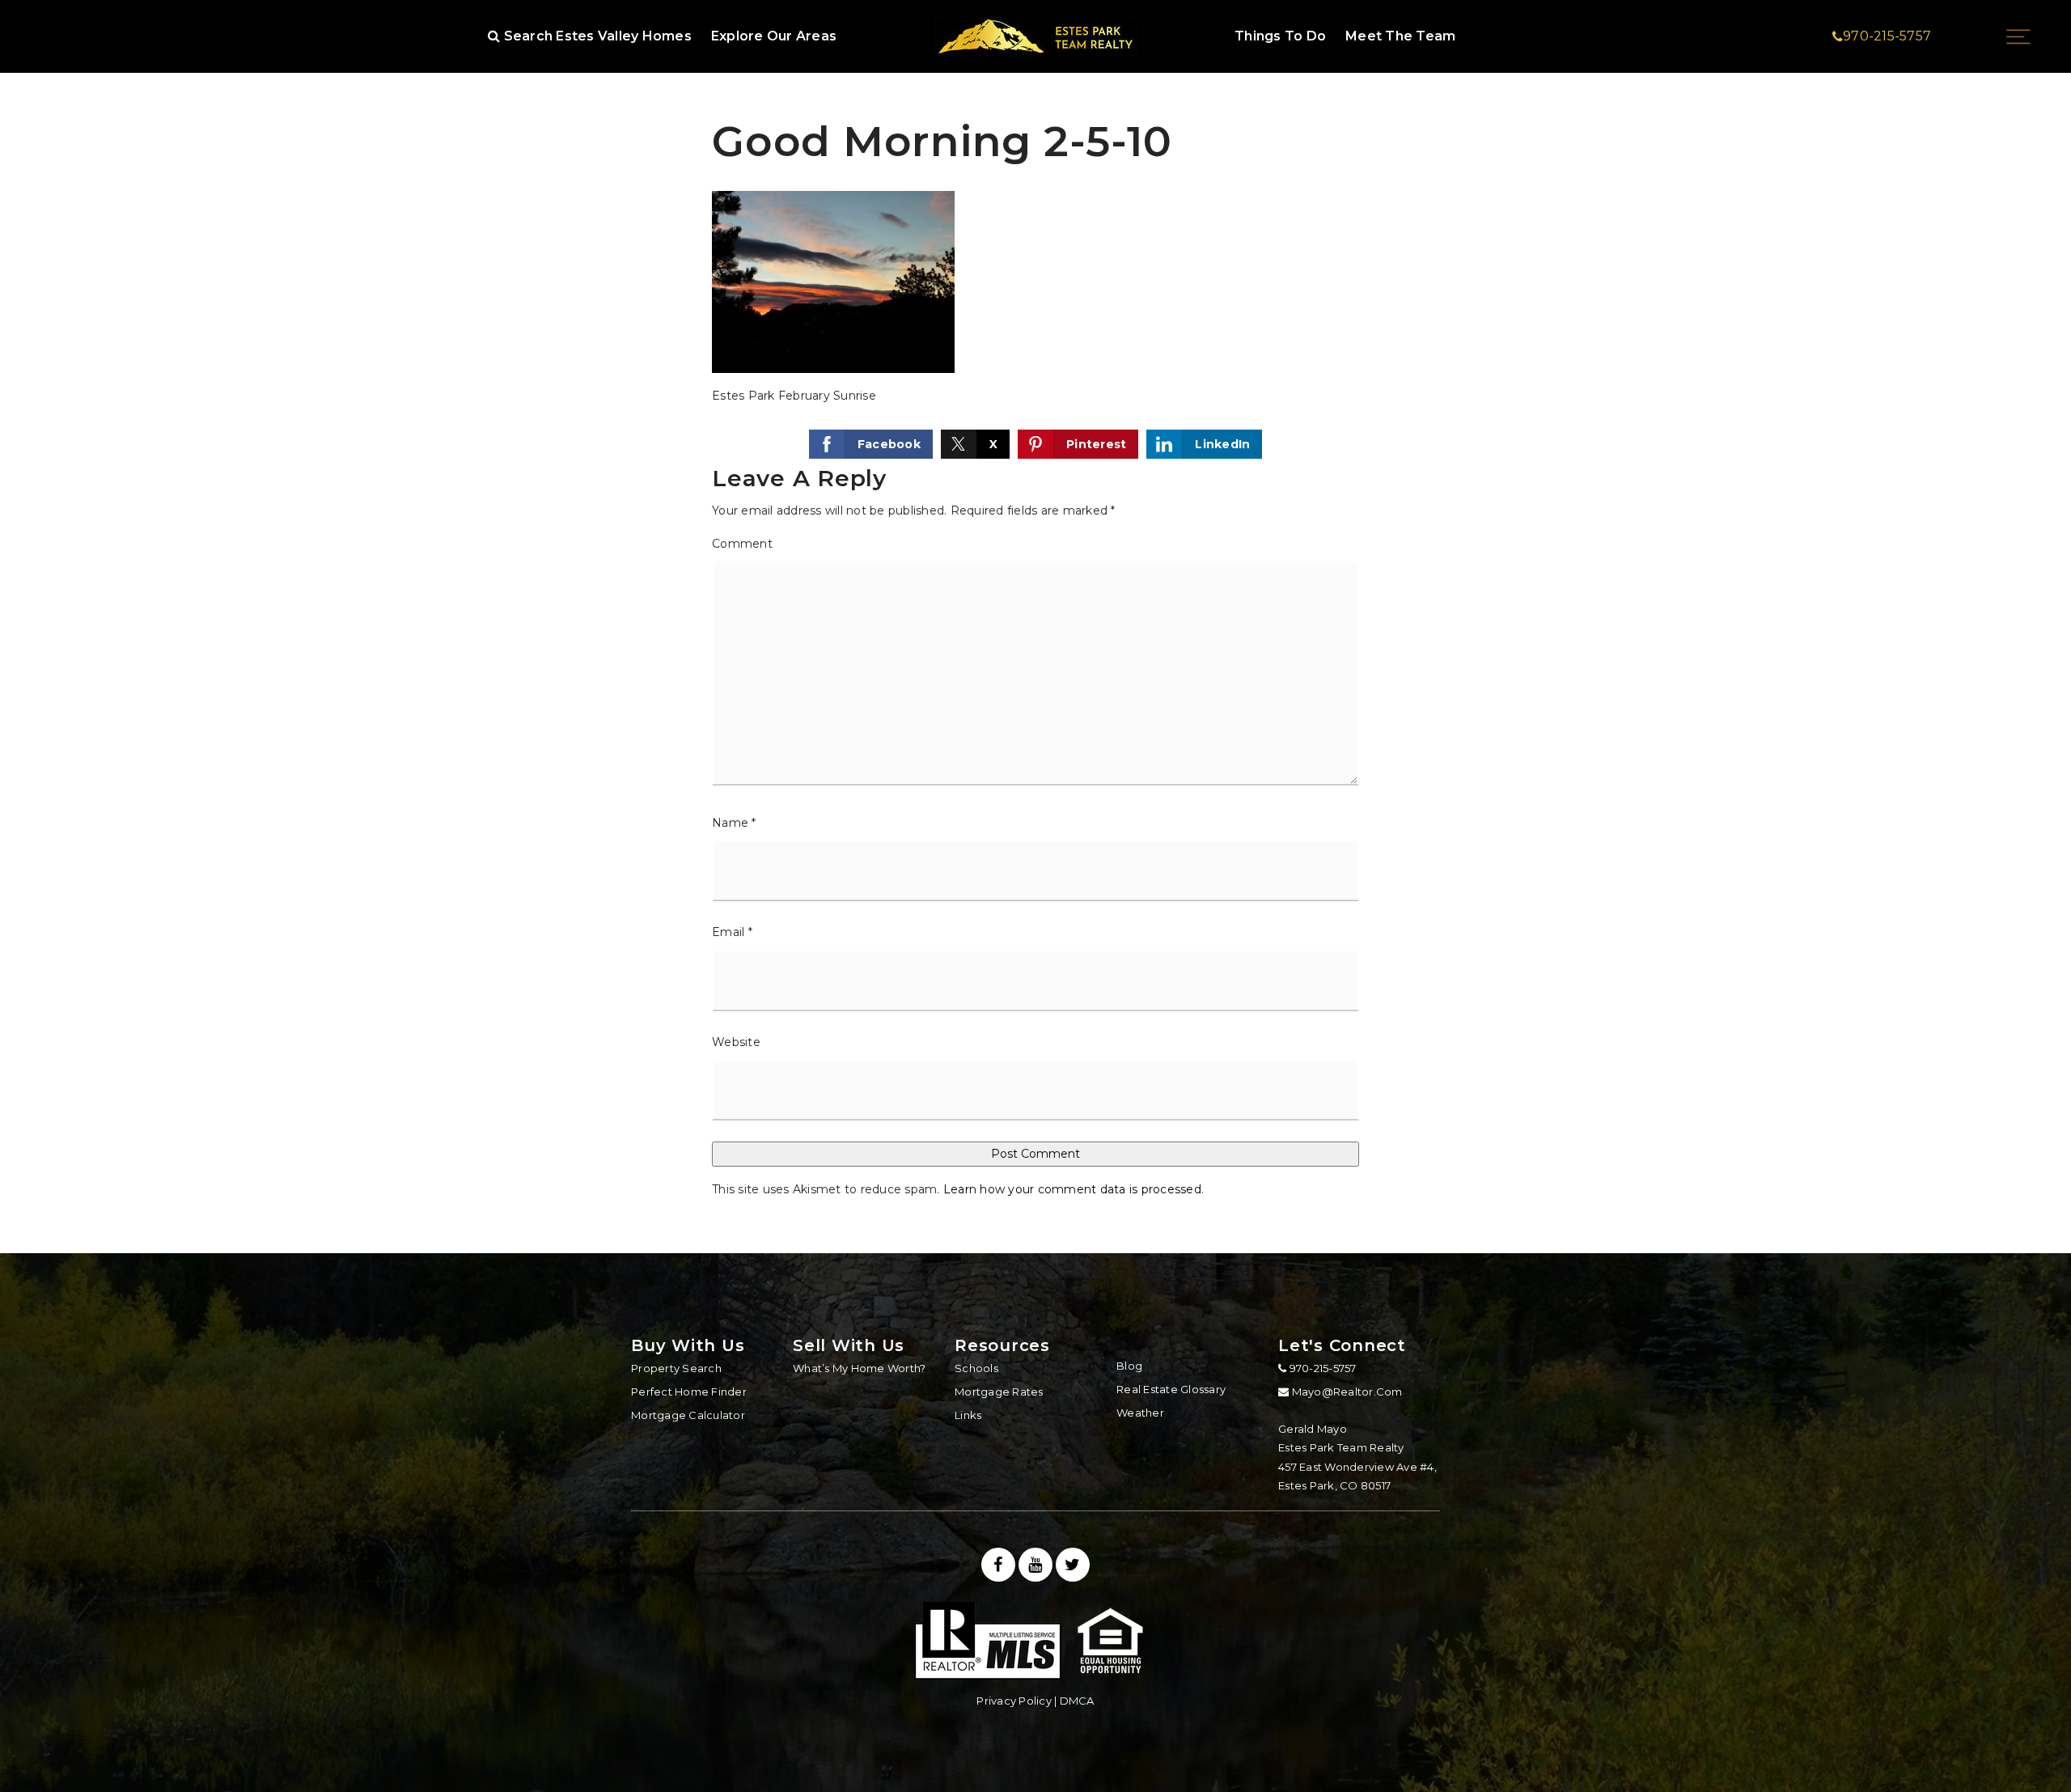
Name (734, 823)
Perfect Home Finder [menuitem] (689, 1392)
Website (736, 1042)
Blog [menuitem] (1129, 1366)
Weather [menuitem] (1140, 1413)
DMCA (1077, 1701)
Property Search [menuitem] (676, 1368)
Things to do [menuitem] (1280, 36)
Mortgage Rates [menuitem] (999, 1392)
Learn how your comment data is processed (1072, 1189)
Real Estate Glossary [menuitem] (1171, 1389)
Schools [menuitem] (976, 1368)
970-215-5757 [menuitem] (1321, 1368)
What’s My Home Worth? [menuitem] (859, 1368)
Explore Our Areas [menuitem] (774, 36)
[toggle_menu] (2018, 36)
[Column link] (1035, 36)
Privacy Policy (1014, 1701)
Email (732, 932)
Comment (742, 544)
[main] (1035, 627)
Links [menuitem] (968, 1415)
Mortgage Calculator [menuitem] (688, 1415)
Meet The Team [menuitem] (1400, 36)
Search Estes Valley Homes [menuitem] (596, 36)
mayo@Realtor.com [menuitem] (1347, 1392)
